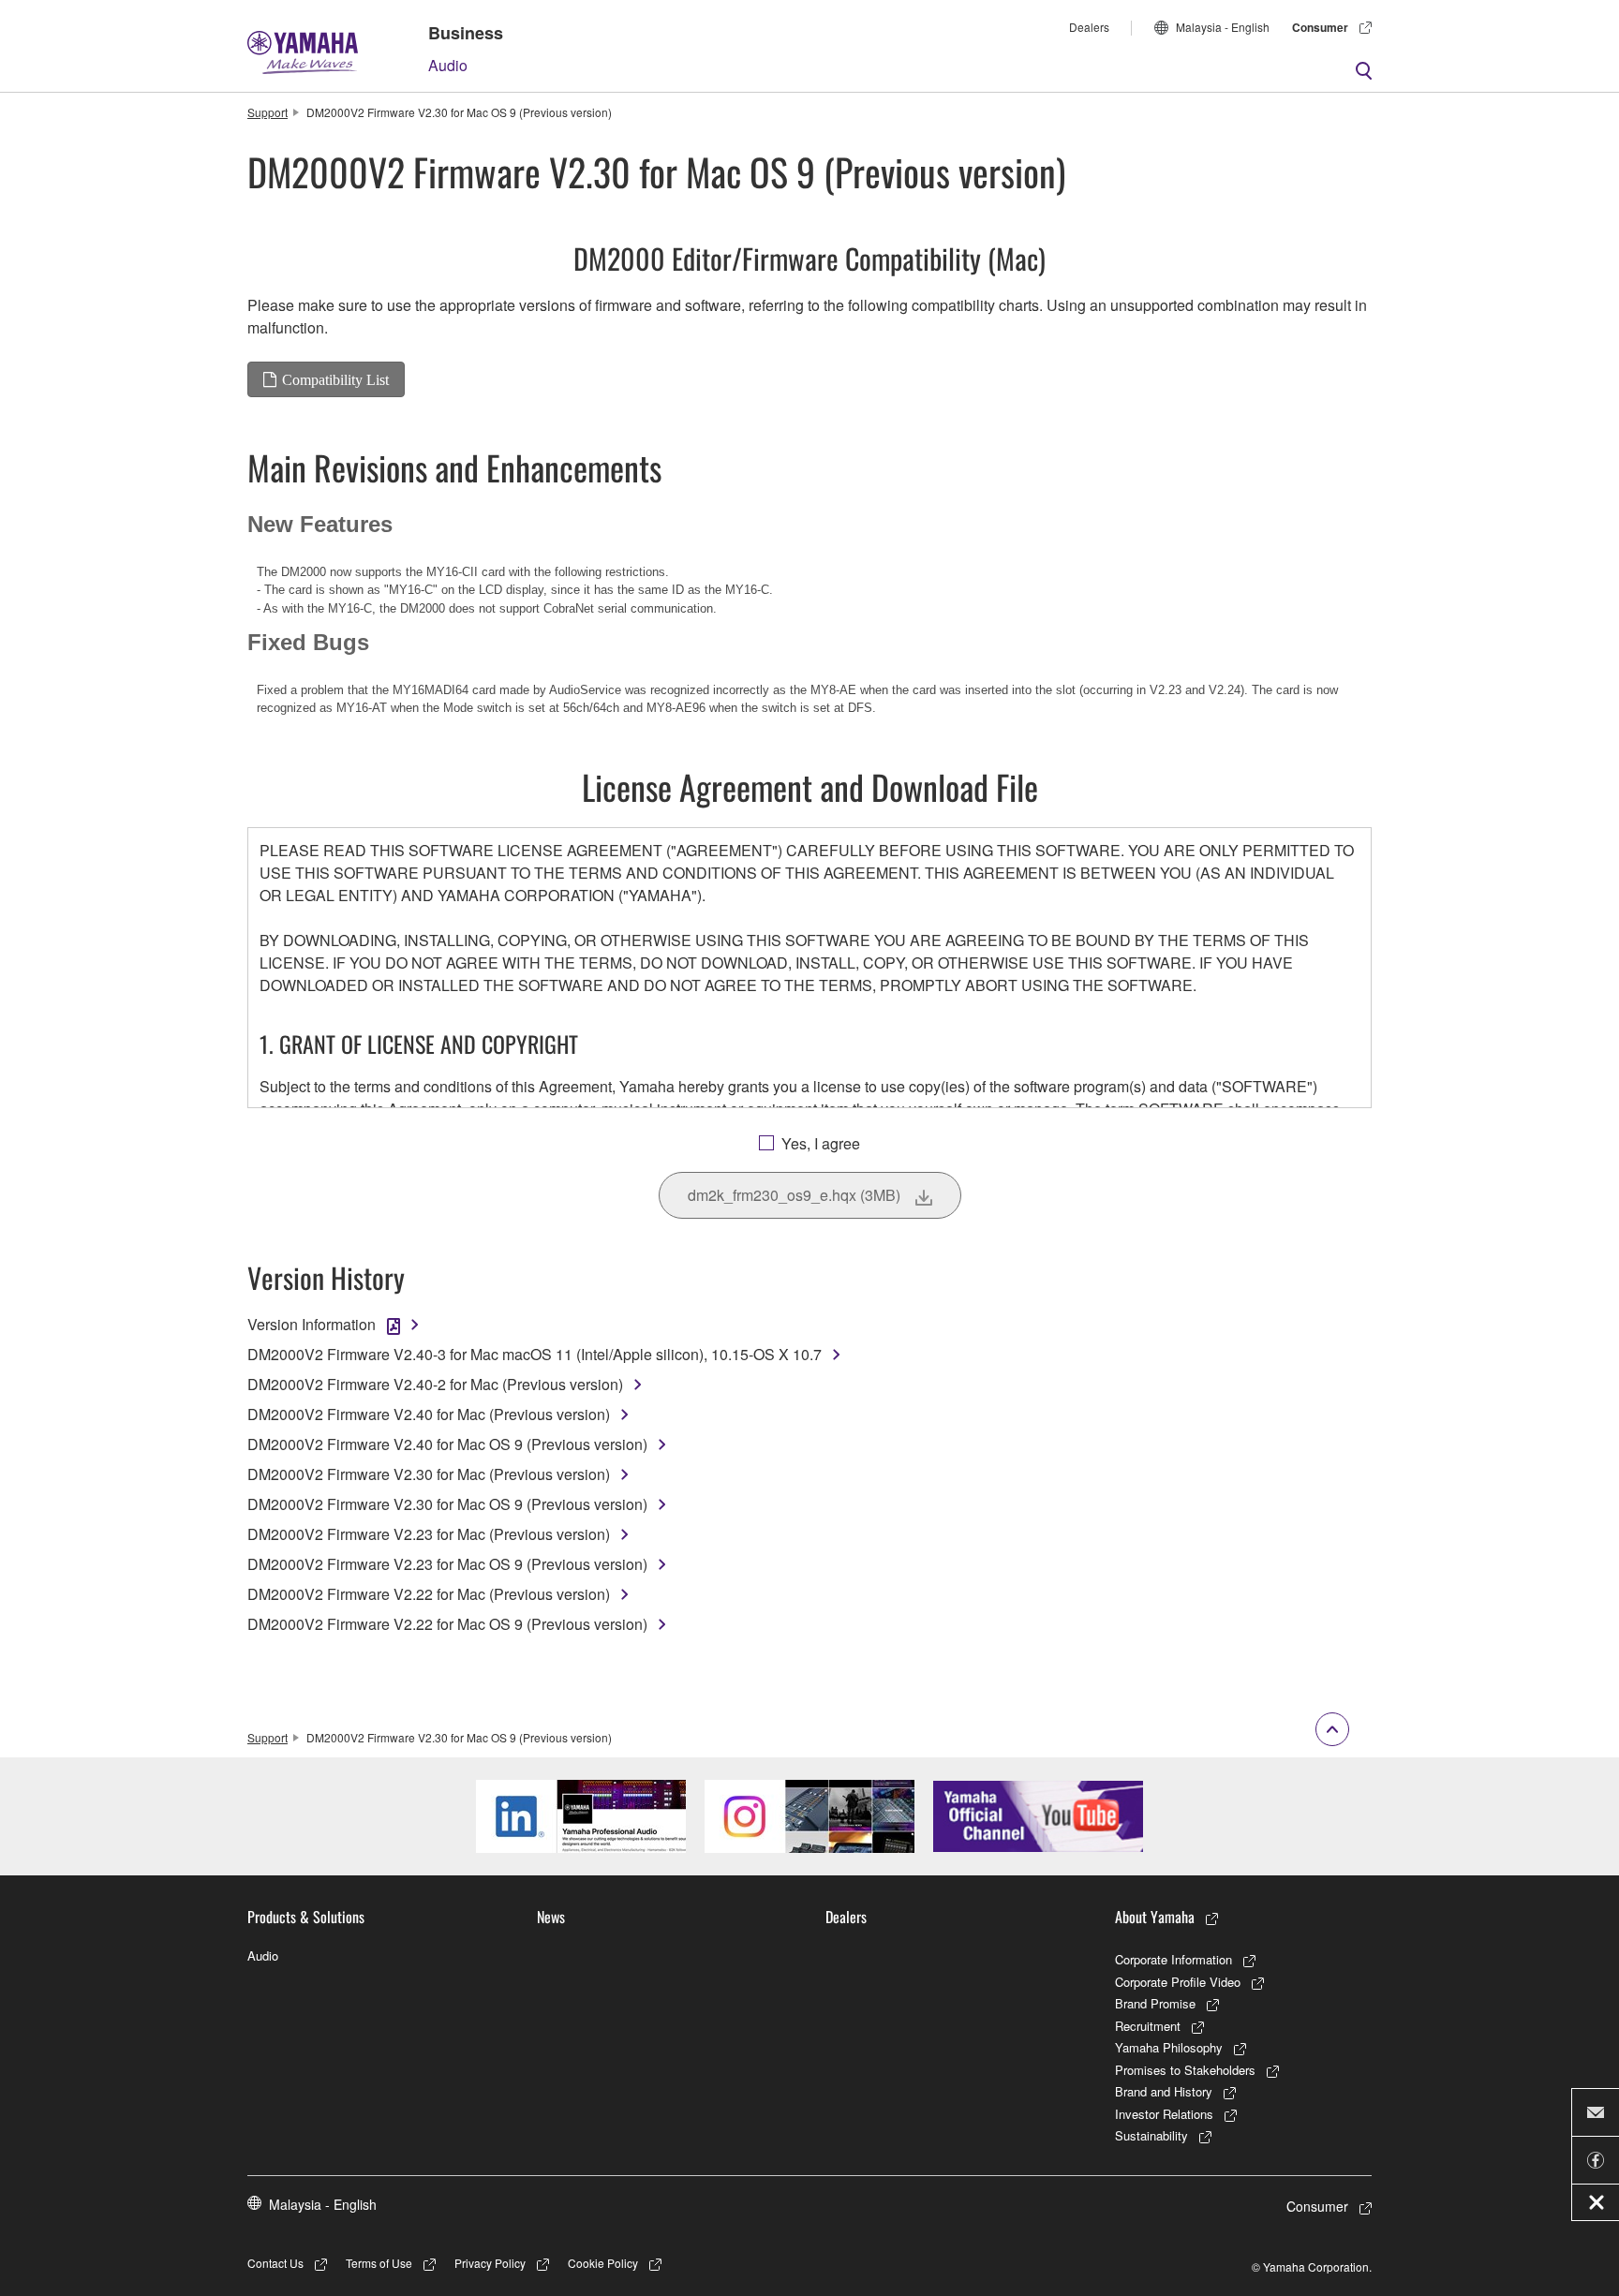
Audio (448, 65)
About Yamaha (1155, 1917)
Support (267, 112)
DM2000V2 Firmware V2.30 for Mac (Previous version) (429, 1474)
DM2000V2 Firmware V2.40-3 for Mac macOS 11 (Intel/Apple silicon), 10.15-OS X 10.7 (535, 1354)
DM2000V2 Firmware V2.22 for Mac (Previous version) (429, 1594)
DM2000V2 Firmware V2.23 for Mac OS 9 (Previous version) (447, 1564)
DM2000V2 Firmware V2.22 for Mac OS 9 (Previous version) (447, 1624)
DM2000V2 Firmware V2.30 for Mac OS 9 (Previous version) (447, 1504)
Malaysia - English (1223, 27)
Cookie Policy (603, 2263)
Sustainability (1151, 2135)
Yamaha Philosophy (1169, 2047)
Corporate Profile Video (1178, 1982)
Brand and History (1164, 2091)
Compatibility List (335, 379)
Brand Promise (1155, 2003)
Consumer (1320, 27)
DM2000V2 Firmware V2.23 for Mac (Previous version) (429, 1534)
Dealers (1089, 27)
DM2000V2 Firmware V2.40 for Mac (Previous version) (429, 1414)
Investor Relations (1164, 2114)
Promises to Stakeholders (1185, 2070)
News (551, 1917)
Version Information (312, 1324)
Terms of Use (379, 2263)
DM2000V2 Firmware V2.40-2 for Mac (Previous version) (435, 1384)
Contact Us (275, 2263)
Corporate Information (1173, 1959)
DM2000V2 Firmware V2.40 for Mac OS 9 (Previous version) (447, 1444)
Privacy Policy (490, 2263)
